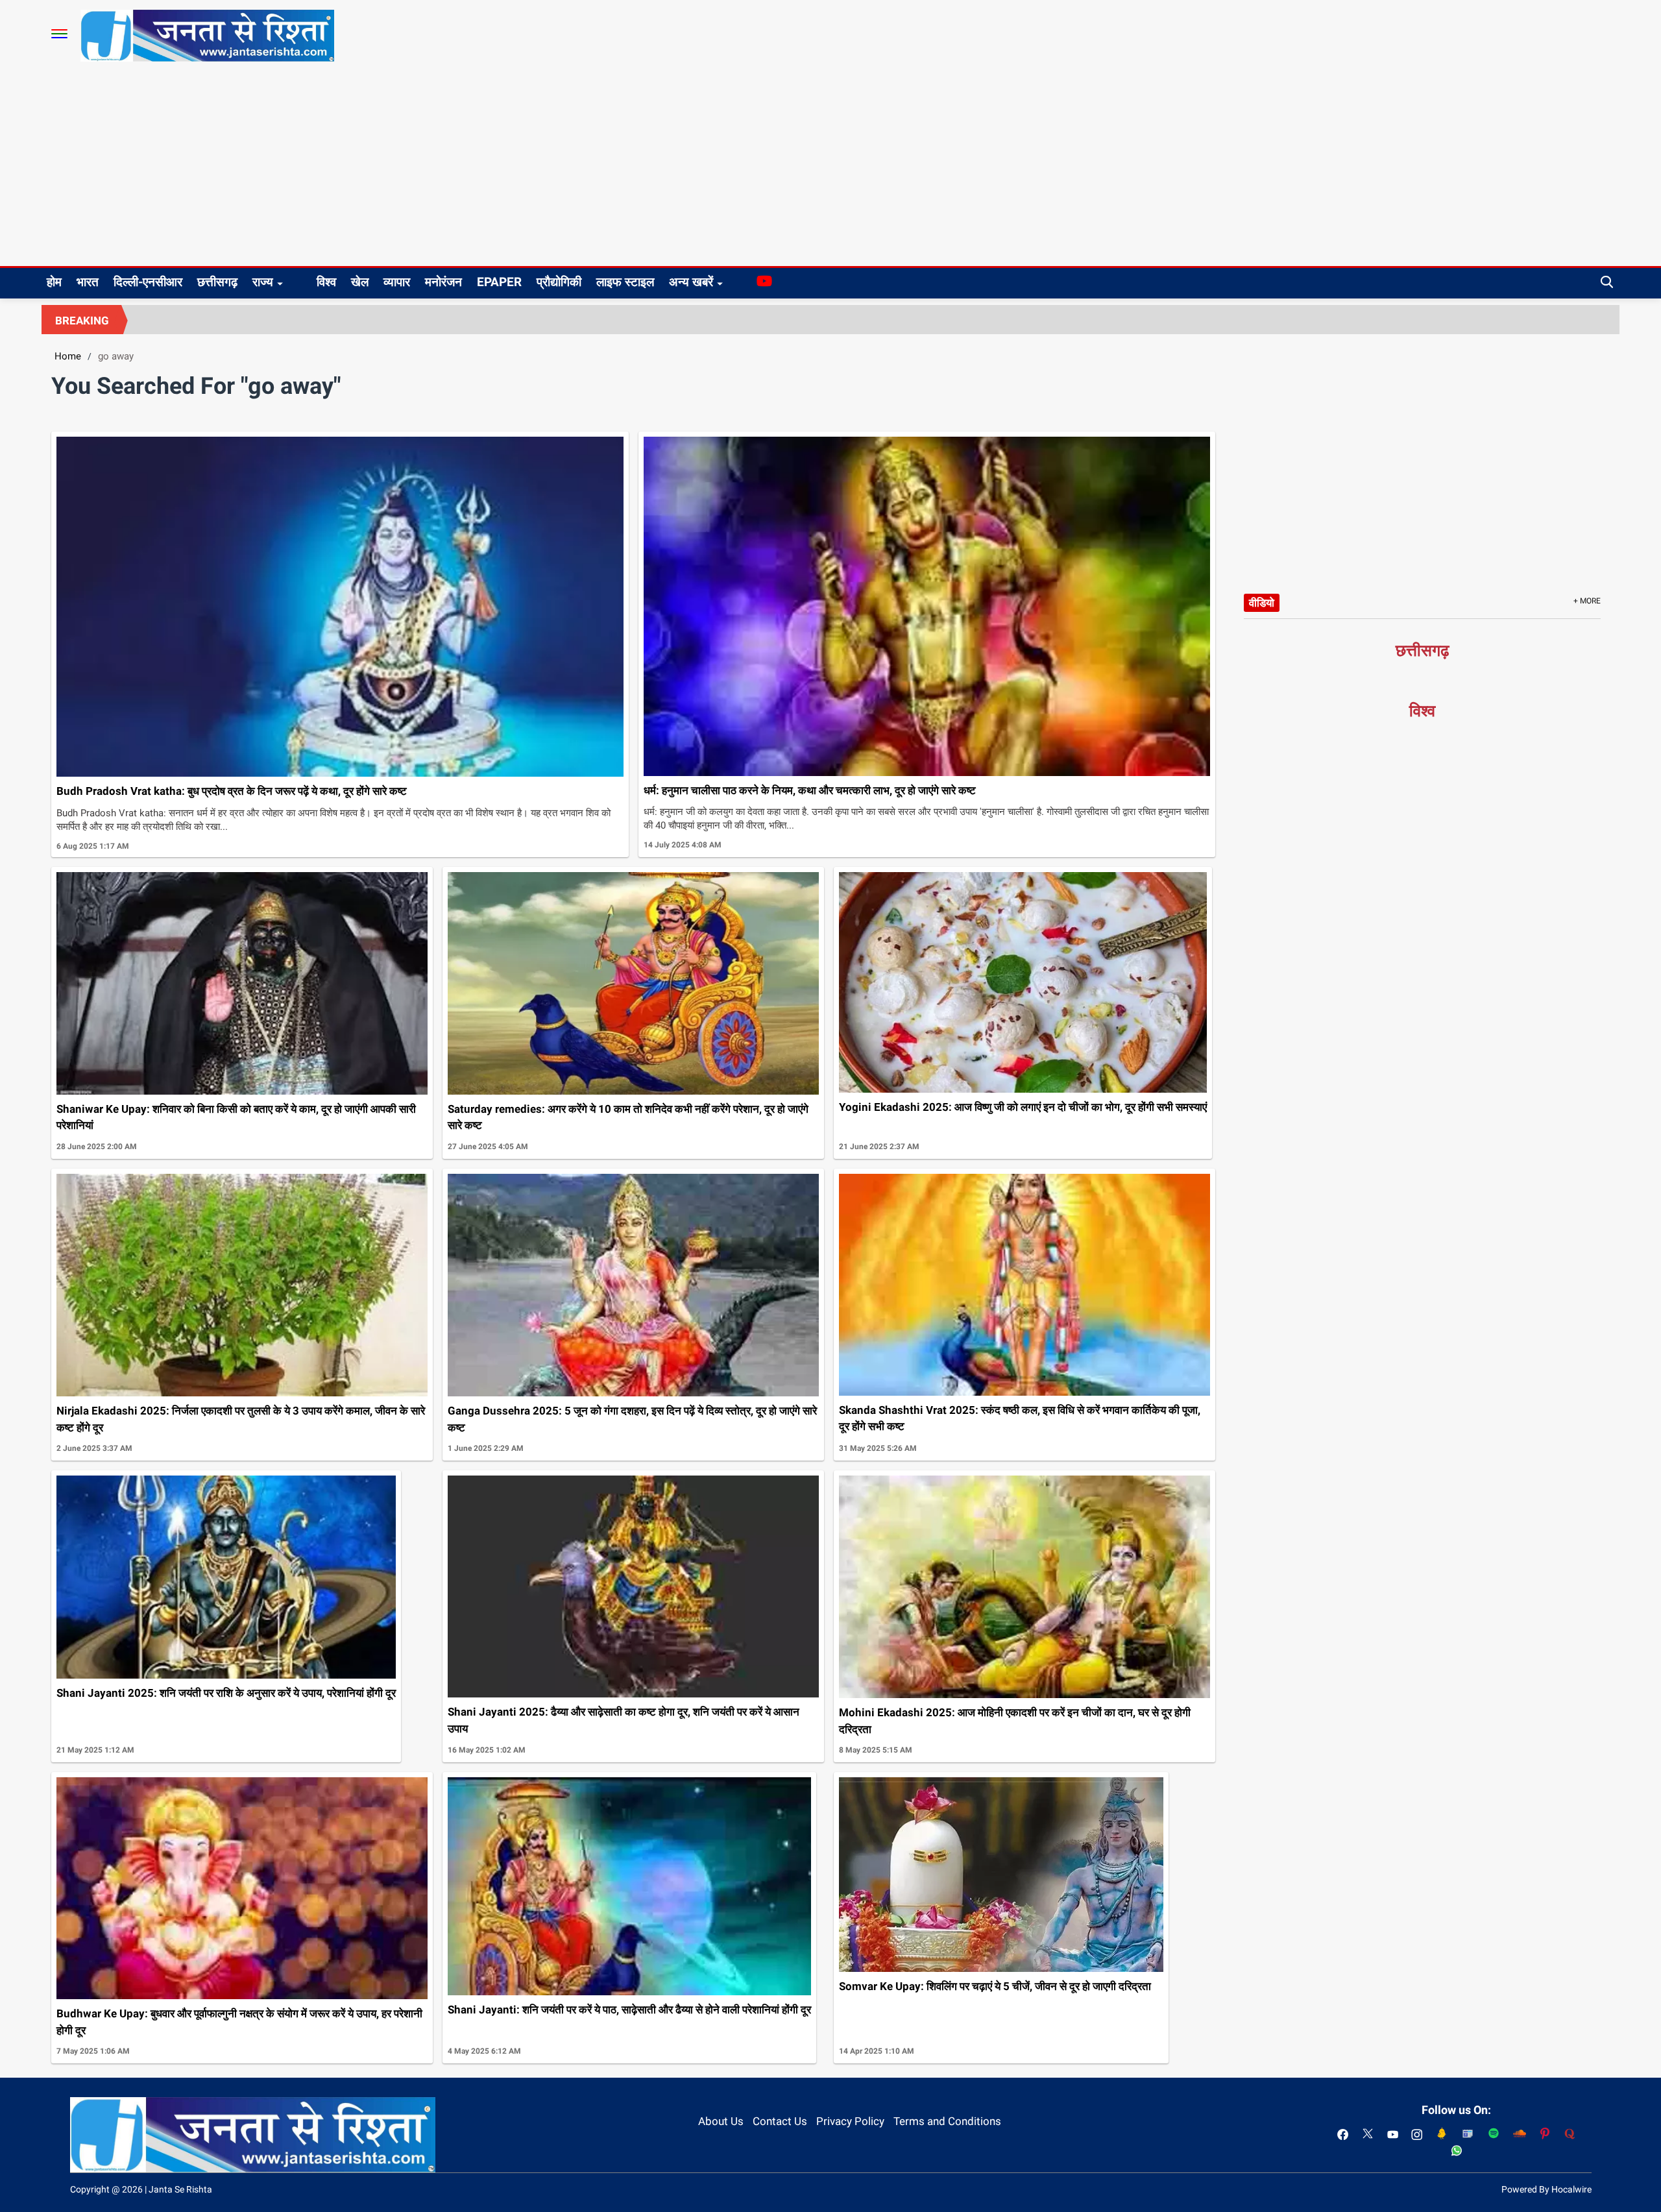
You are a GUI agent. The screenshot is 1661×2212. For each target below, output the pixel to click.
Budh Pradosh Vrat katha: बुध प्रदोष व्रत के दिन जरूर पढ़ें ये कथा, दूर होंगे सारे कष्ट (232, 791)
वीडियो (1262, 603)
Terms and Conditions (947, 2121)
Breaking (82, 321)
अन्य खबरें (691, 282)
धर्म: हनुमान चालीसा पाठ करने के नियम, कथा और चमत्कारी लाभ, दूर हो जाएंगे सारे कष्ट (810, 790)
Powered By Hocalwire (1546, 2189)
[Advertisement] (830, 169)
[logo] (207, 35)
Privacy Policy (850, 2121)
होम (54, 282)
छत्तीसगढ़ (217, 282)
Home (68, 356)
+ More (1587, 601)
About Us (721, 2121)
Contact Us (780, 2121)
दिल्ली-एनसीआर (148, 282)
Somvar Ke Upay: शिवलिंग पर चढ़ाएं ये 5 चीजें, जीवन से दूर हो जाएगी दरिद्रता (995, 1986)
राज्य (263, 282)
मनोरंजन (443, 282)
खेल (360, 282)
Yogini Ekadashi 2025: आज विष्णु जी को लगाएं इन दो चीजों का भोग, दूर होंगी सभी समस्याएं (1023, 1107)
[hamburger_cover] (59, 34)
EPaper (499, 282)
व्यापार (397, 282)
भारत (88, 282)
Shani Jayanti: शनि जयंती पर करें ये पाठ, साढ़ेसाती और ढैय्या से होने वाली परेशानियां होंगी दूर (629, 2010)
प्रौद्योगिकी (559, 282)
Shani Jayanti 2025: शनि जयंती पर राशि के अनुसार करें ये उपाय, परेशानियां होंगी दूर (226, 1693)
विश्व (326, 282)
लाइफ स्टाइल (625, 282)
